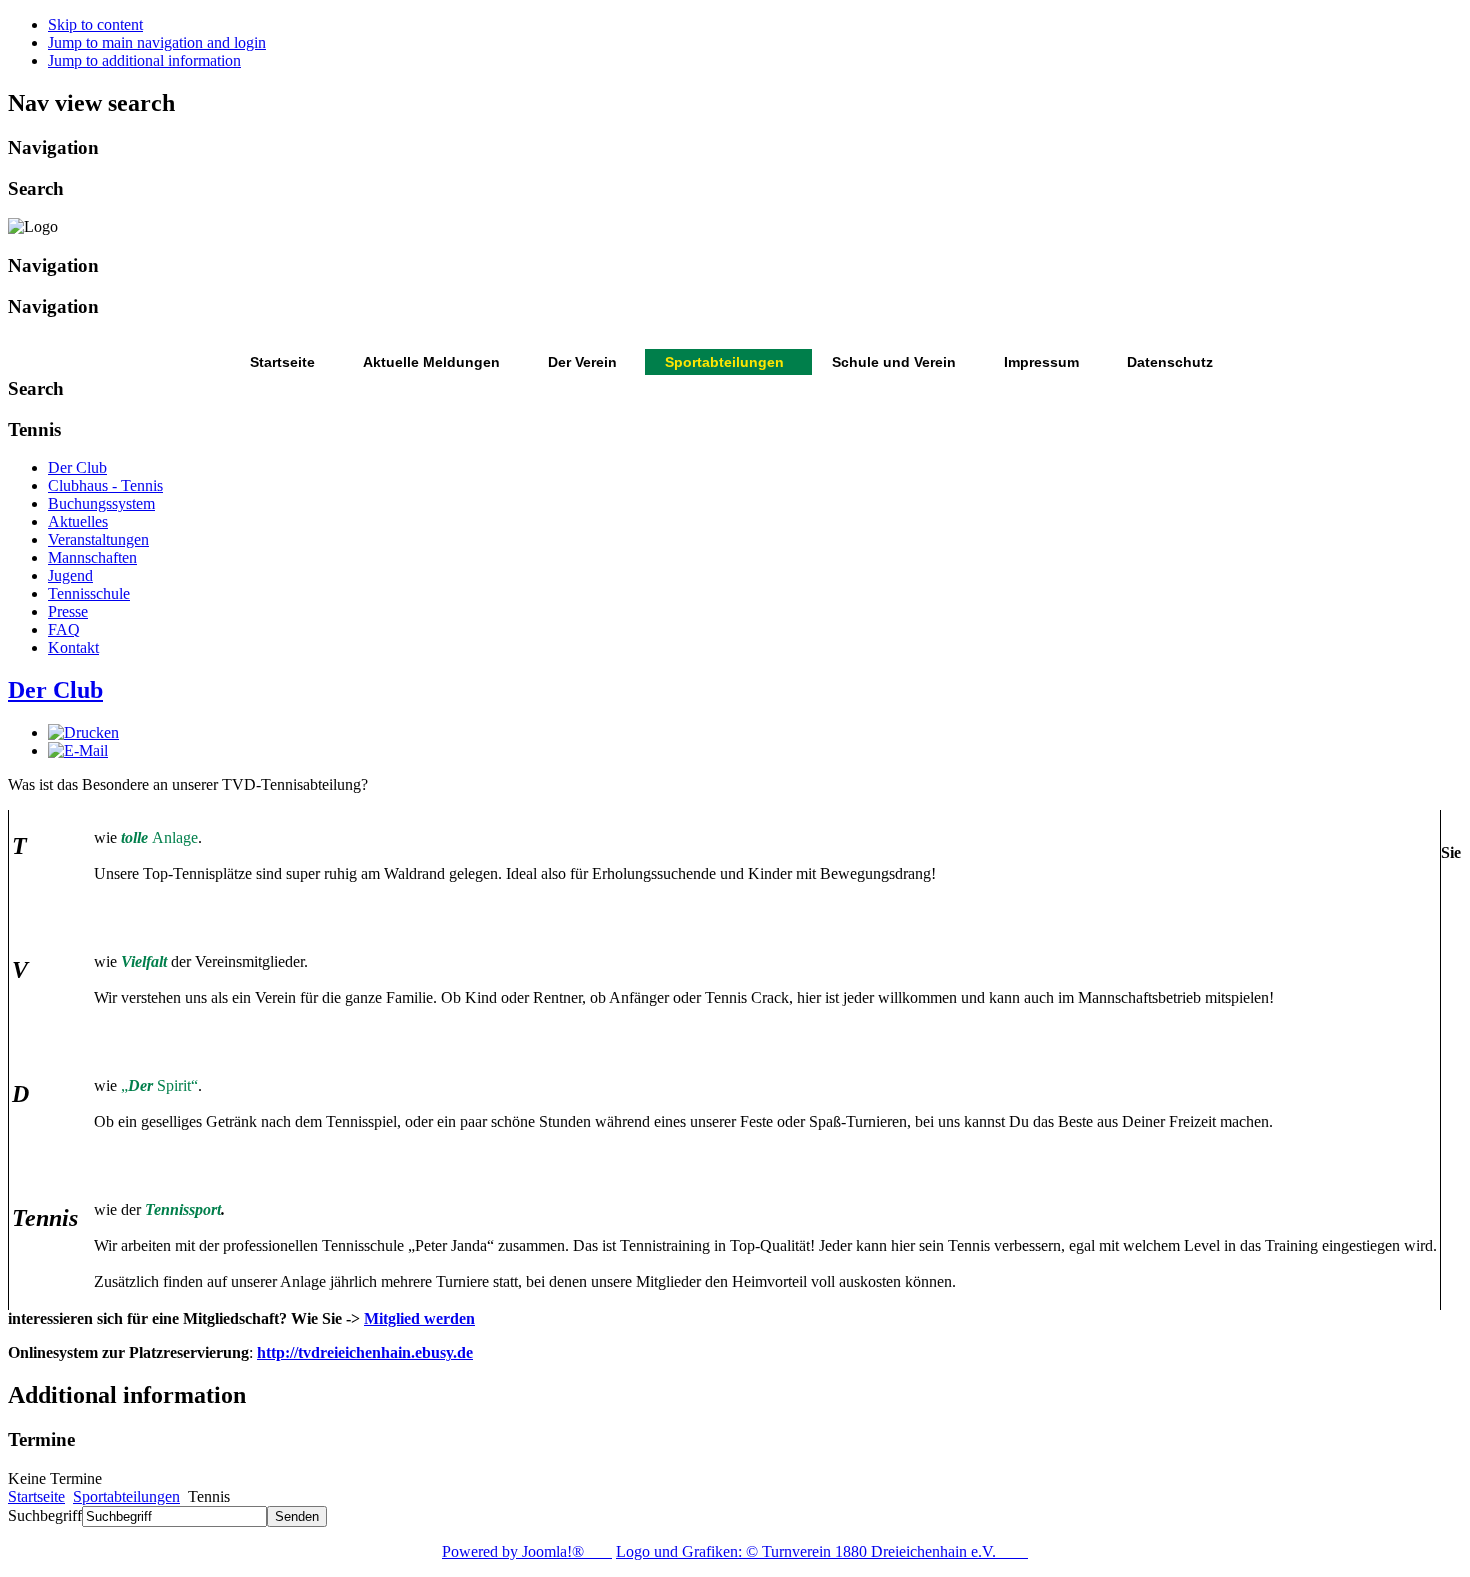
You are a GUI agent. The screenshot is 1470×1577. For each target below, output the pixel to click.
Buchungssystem (101, 503)
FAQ (64, 629)
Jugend (70, 575)
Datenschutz (1170, 362)
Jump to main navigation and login (157, 42)
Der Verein (582, 362)
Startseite (282, 362)
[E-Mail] (78, 750)
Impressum (1041, 362)
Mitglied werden (419, 1318)
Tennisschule (89, 593)
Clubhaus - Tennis (105, 485)
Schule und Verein (894, 362)
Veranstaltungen (98, 539)
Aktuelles (78, 521)
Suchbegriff (45, 1515)
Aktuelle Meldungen (431, 362)
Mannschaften (92, 557)
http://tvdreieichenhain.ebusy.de (365, 1352)
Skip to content (95, 24)
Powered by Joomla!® (527, 1551)
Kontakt (73, 647)
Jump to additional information (144, 60)
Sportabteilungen (724, 362)
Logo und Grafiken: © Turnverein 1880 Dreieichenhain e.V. (822, 1551)
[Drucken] (83, 732)
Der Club (77, 467)
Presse (68, 611)
